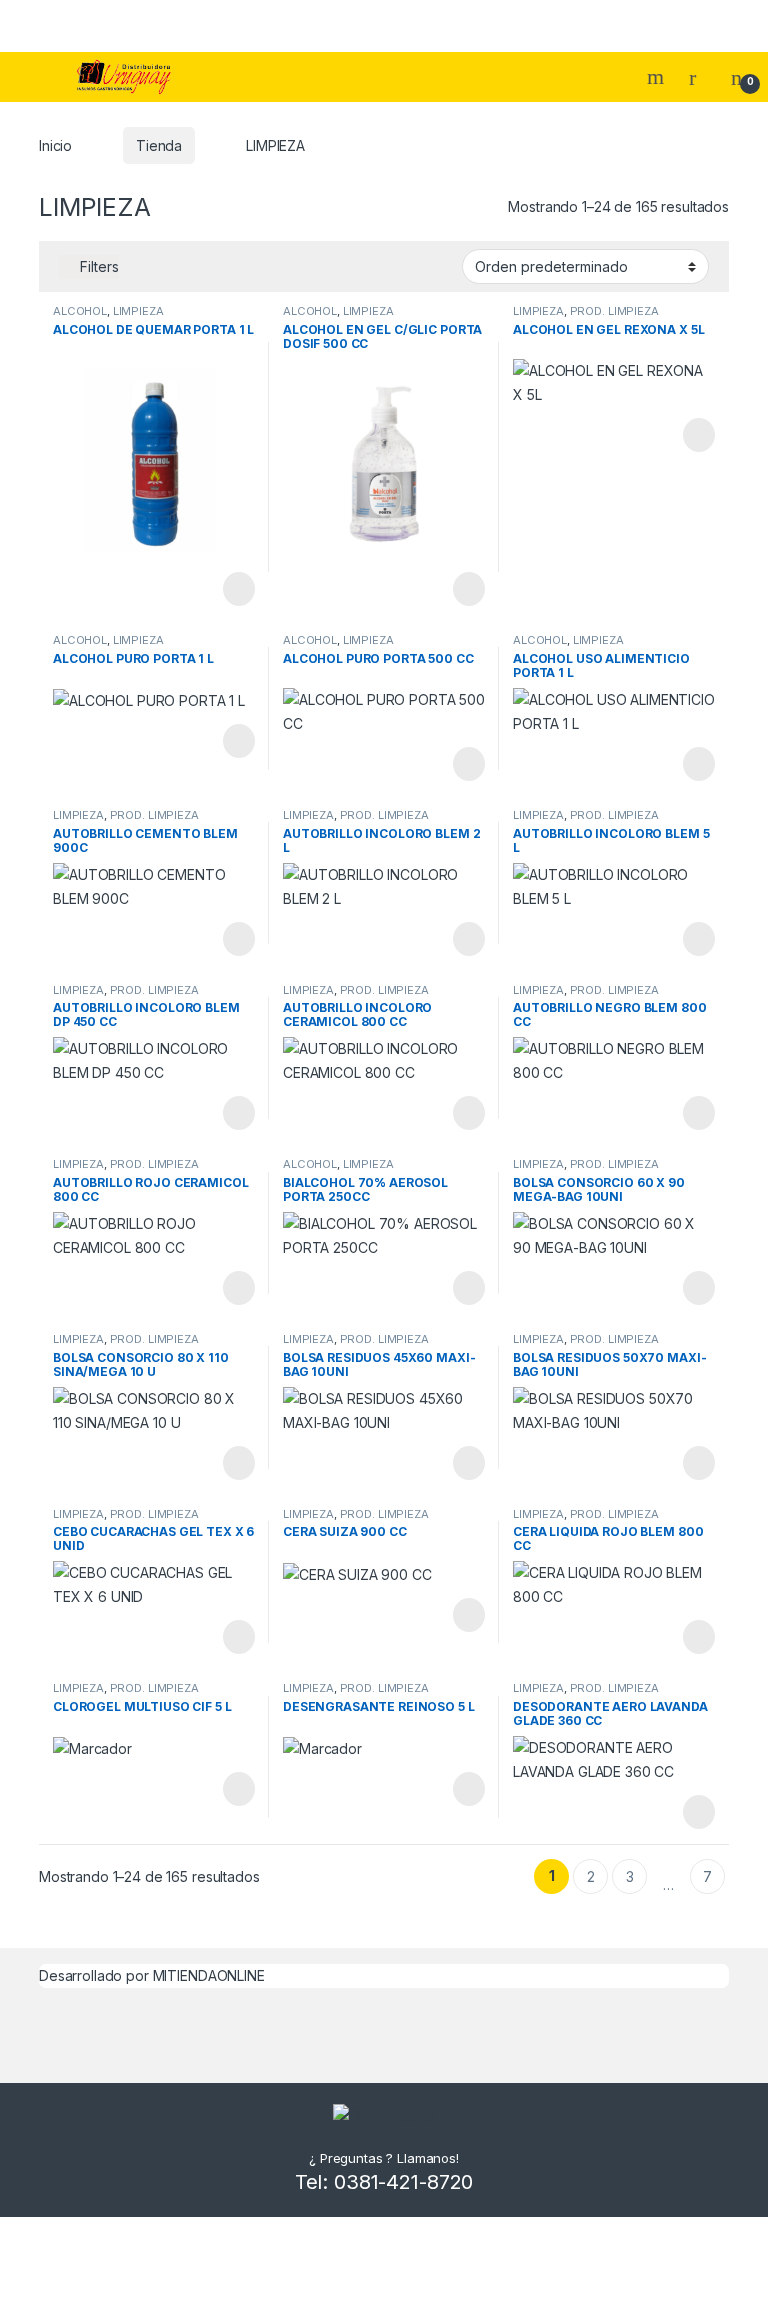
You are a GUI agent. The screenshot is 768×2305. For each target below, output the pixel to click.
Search (658, 77)
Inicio (55, 145)
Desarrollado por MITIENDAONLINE (152, 1975)
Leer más (239, 589)
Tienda (159, 145)
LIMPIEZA (138, 311)
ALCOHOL (80, 311)
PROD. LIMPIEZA (614, 311)
